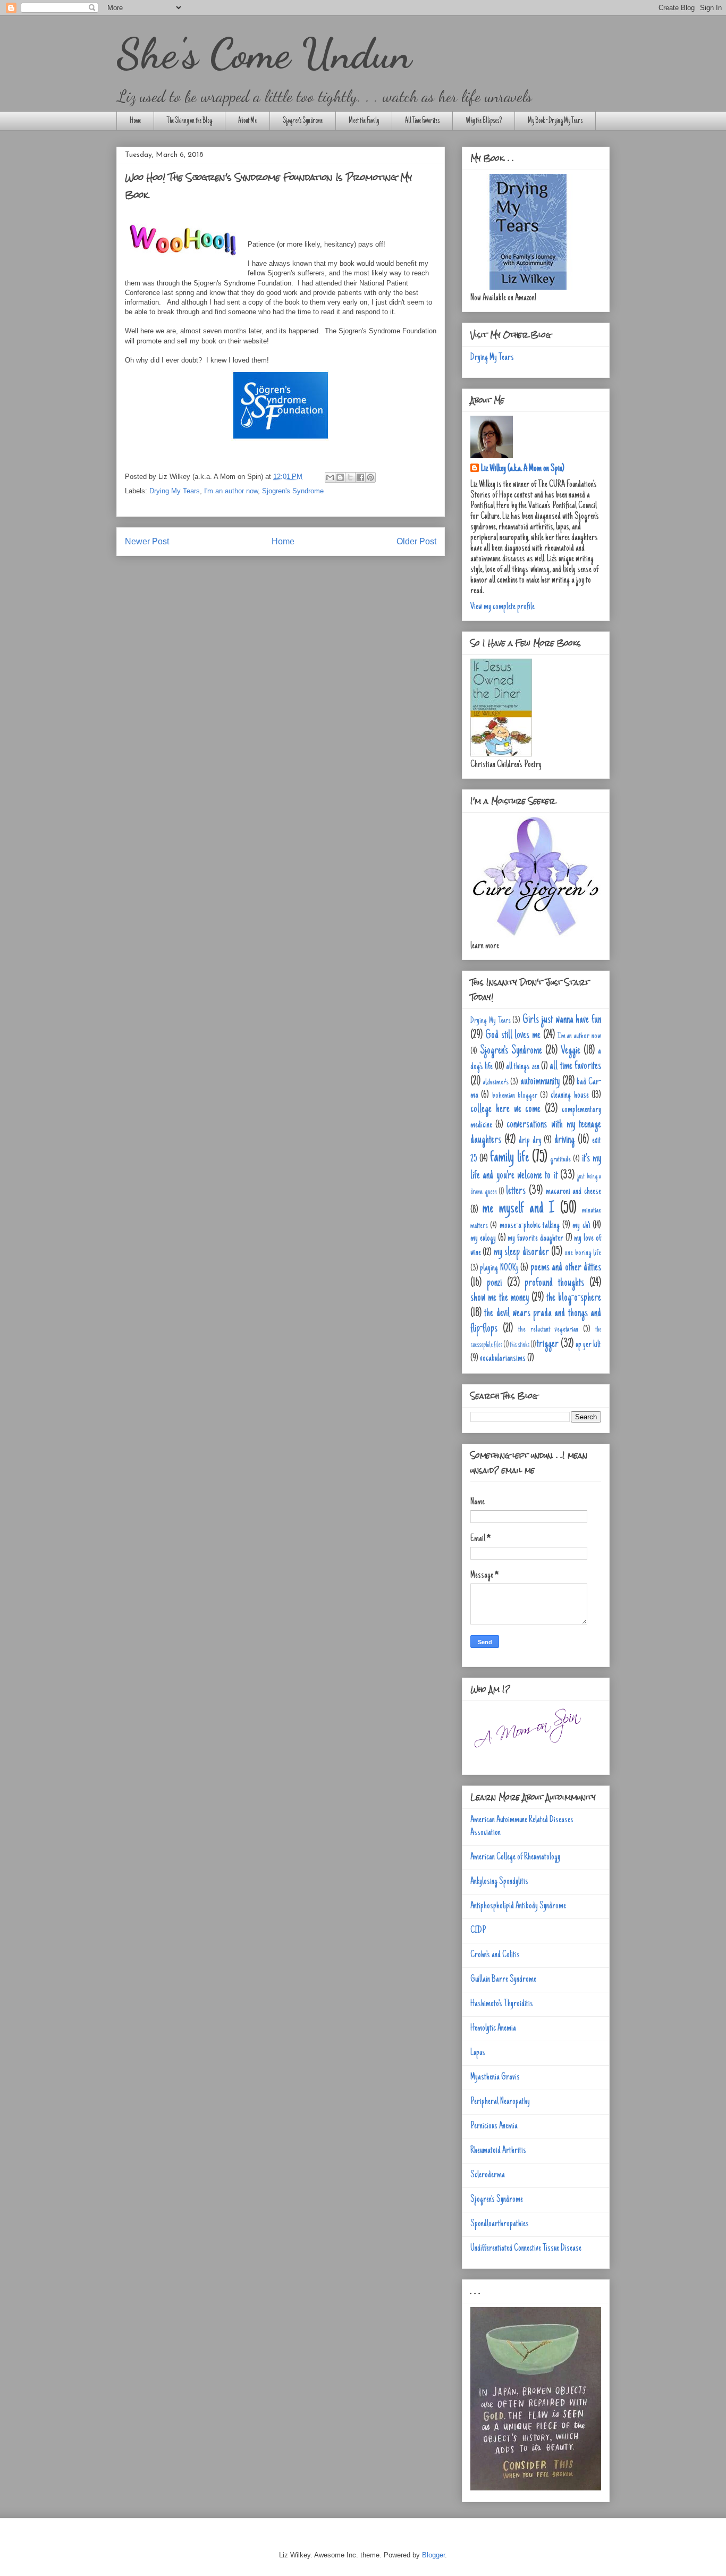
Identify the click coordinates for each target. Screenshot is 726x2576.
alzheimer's (496, 1082)
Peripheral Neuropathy (500, 2102)
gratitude (560, 1159)
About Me (247, 121)
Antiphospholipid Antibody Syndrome (518, 1906)
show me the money (500, 1298)
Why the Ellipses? (484, 121)
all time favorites (575, 1066)
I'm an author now (231, 491)
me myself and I (518, 1209)
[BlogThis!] (340, 477)
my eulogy (483, 1239)
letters (516, 1191)
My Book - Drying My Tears (555, 121)
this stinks (520, 1345)
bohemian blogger (515, 1096)
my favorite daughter (535, 1239)
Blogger (433, 2555)
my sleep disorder (521, 1252)
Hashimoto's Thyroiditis (502, 2004)
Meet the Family (364, 121)
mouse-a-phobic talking (530, 1226)
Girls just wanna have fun (562, 1020)
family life (509, 1158)
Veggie (571, 1051)
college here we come (505, 1109)
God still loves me (513, 1036)
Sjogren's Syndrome (303, 121)
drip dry (530, 1141)
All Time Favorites (422, 121)
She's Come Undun (264, 53)
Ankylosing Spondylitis (499, 1882)
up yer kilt (588, 1345)
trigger (548, 1344)
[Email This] (330, 477)
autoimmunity (540, 1082)
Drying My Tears (175, 491)
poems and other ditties (566, 1268)
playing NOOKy (499, 1268)
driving (564, 1140)
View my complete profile (503, 607)
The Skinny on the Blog (189, 121)
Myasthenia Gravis (495, 2077)
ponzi (494, 1283)
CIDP (478, 1931)
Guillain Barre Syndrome (503, 1980)
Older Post (416, 541)
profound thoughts (554, 1283)
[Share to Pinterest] (370, 477)
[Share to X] (350, 477)
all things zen (523, 1067)
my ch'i (581, 1226)
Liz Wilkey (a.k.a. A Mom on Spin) (523, 469)
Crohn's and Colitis (495, 1955)
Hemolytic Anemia (493, 2028)
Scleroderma (488, 2175)
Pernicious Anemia (494, 2126)
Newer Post (147, 541)
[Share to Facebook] (360, 477)
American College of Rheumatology (515, 1857)
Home (135, 121)
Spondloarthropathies (500, 2224)
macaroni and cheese (573, 1192)
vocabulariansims (503, 1359)
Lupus (478, 2053)
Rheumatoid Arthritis (498, 2151)
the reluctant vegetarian (548, 1329)
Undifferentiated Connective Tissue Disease (526, 2249)
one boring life (583, 1253)
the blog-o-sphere (574, 1298)
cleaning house (569, 1096)
